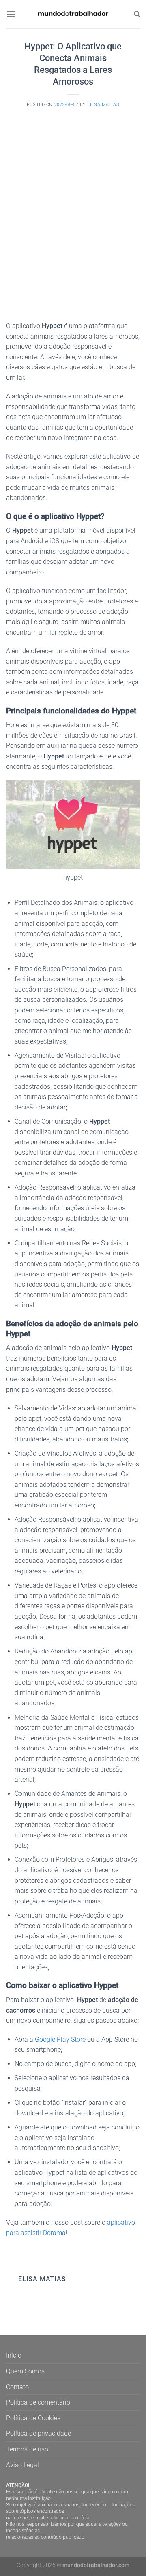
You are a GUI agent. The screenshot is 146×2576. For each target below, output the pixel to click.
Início (14, 2355)
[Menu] (11, 14)
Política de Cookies (33, 2418)
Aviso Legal (23, 2465)
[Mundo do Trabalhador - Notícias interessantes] (73, 14)
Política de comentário (38, 2402)
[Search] (137, 14)
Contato (17, 2387)
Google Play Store (60, 2039)
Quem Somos (25, 2371)
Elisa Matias (103, 105)
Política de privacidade (39, 2433)
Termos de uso (27, 2449)
